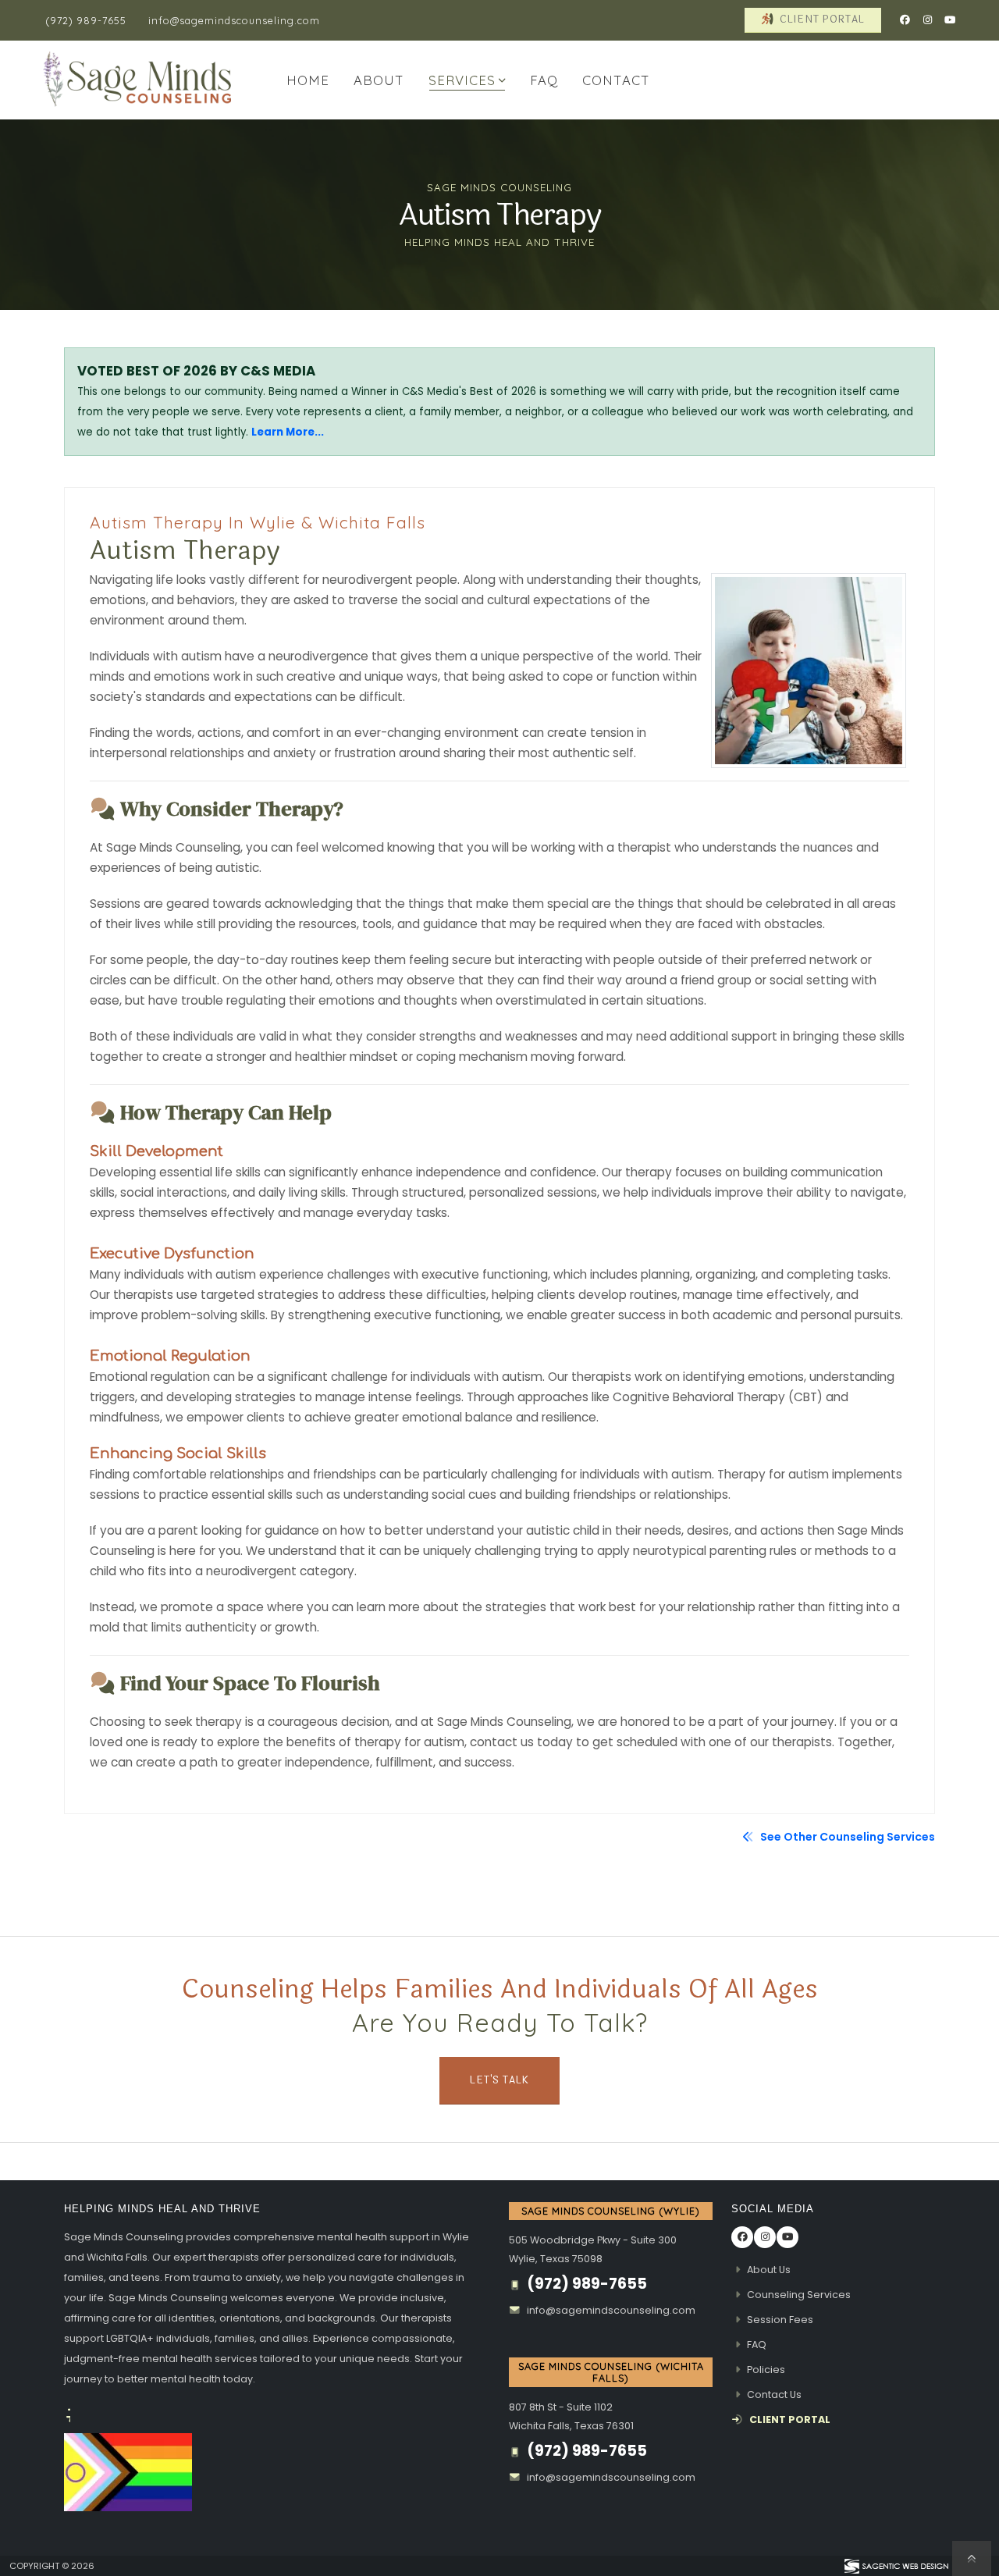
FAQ (544, 80)
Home (308, 80)
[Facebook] (905, 20)
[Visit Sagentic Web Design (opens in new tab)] (896, 2566)
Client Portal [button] (821, 20)
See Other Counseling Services (846, 1837)
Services (462, 80)
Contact (616, 80)
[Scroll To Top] (972, 2558)
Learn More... (288, 432)
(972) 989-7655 (86, 20)
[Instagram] (927, 20)
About (379, 80)
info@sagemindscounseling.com (234, 20)
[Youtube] (950, 20)
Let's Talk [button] (499, 2080)
